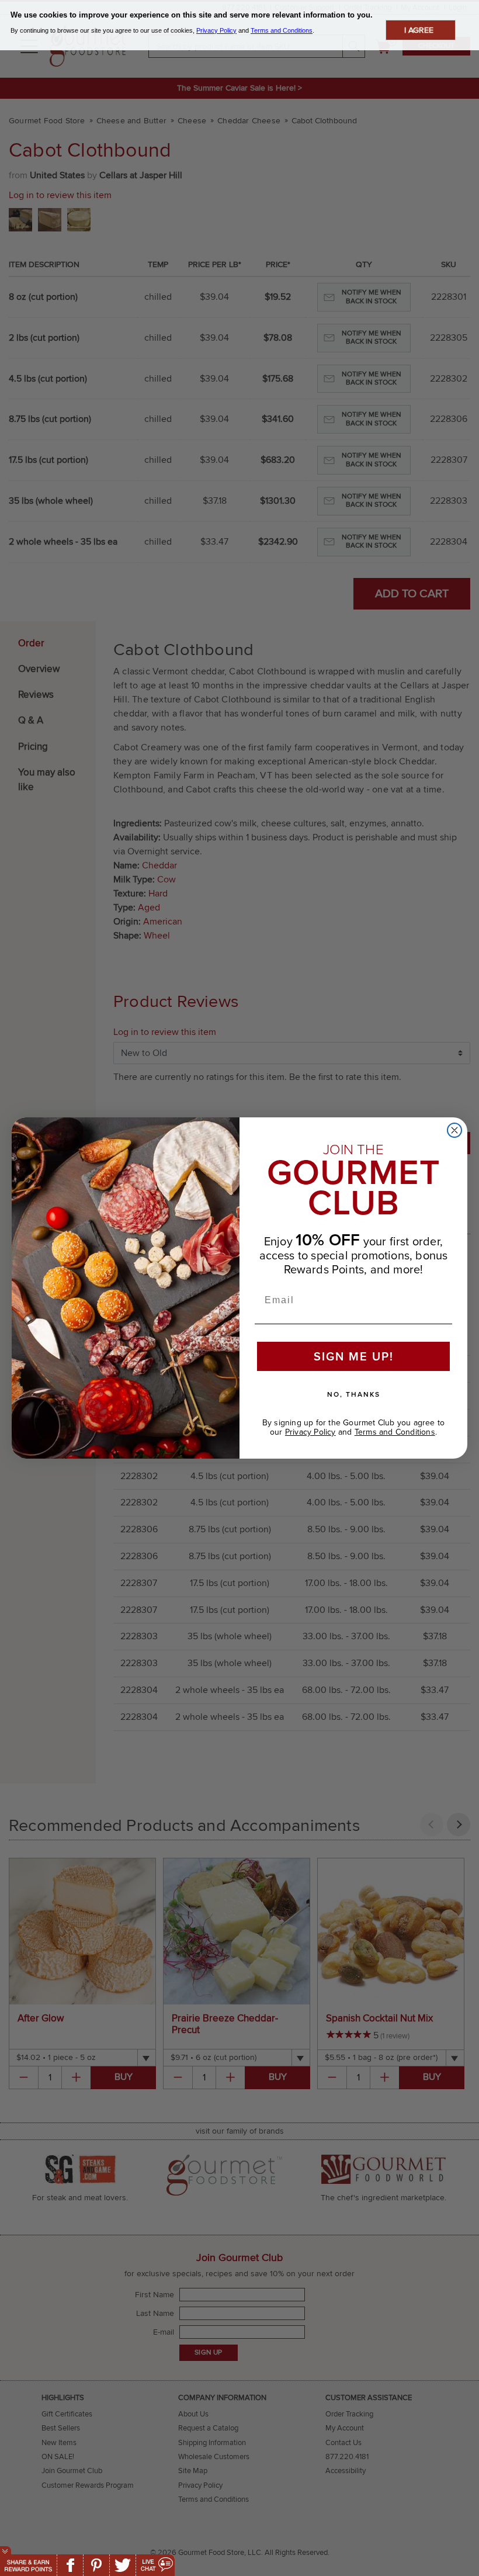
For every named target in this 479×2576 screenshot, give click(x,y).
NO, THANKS (354, 1394)
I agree (419, 30)
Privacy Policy (310, 1432)
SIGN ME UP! (354, 1356)
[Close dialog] (454, 1130)
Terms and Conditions (395, 1432)
